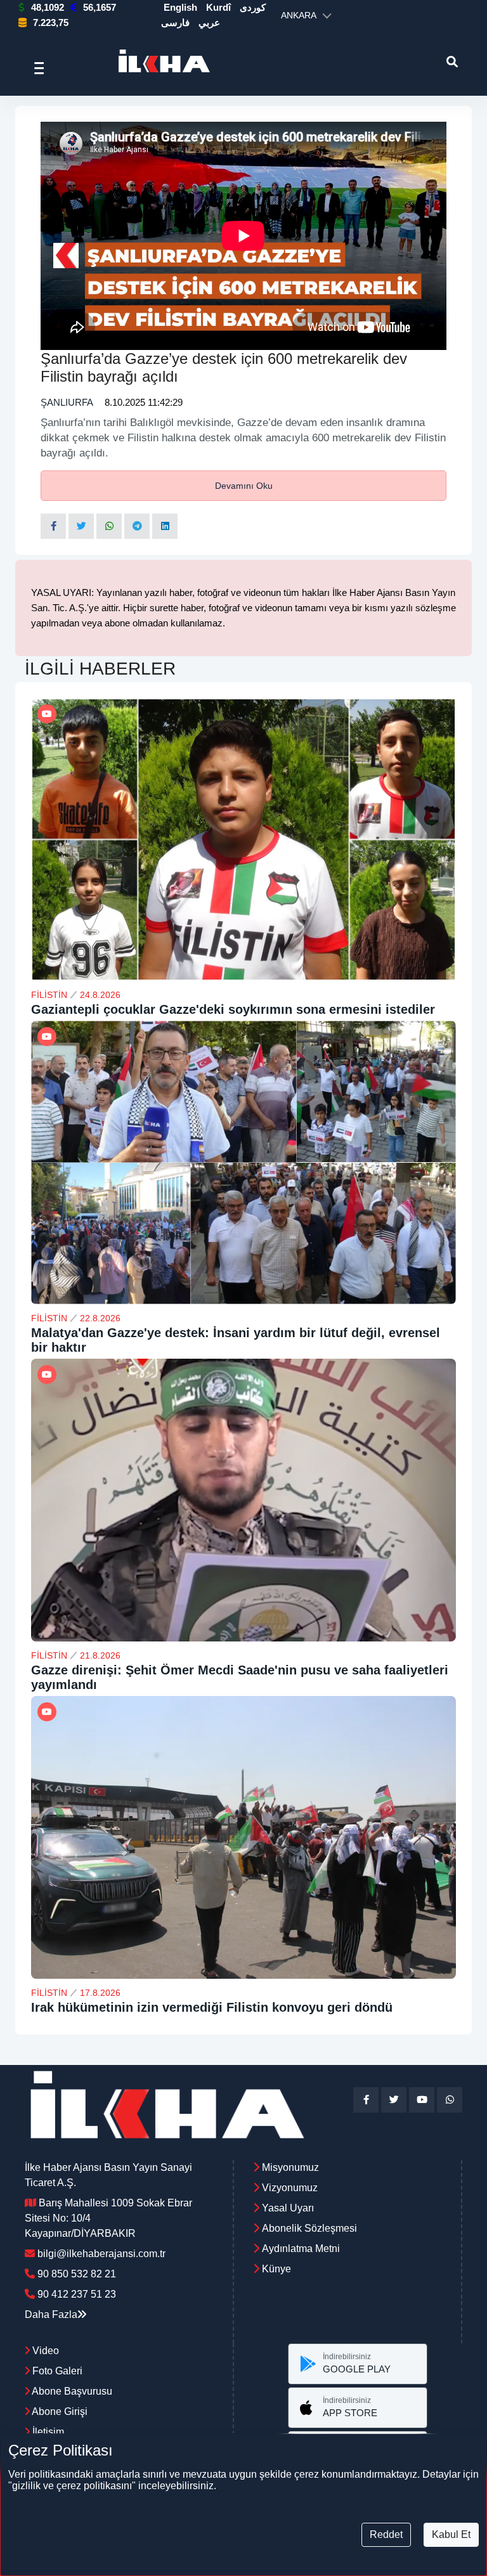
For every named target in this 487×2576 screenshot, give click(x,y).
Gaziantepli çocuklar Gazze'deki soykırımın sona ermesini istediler (233, 1009)
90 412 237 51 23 (77, 2294)
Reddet (386, 2534)
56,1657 (100, 7)
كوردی (253, 7)
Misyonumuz (290, 2167)
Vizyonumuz (290, 2188)
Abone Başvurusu (71, 2391)
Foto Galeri (56, 2371)
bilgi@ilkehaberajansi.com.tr (101, 2254)
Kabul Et (451, 2534)
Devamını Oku (244, 486)
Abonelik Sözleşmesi (309, 2228)
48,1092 (48, 7)
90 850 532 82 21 (77, 2274)
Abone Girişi (59, 2411)
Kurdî (218, 7)
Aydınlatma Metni (301, 2249)
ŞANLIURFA (67, 402)
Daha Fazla (51, 2314)
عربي (209, 23)
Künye (276, 2269)
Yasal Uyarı (288, 2208)
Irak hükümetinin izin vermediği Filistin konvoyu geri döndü (212, 2007)
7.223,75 (51, 23)
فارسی (175, 23)
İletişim (47, 2432)
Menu (43, 68)
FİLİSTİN (49, 995)
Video (44, 2351)
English (180, 7)
